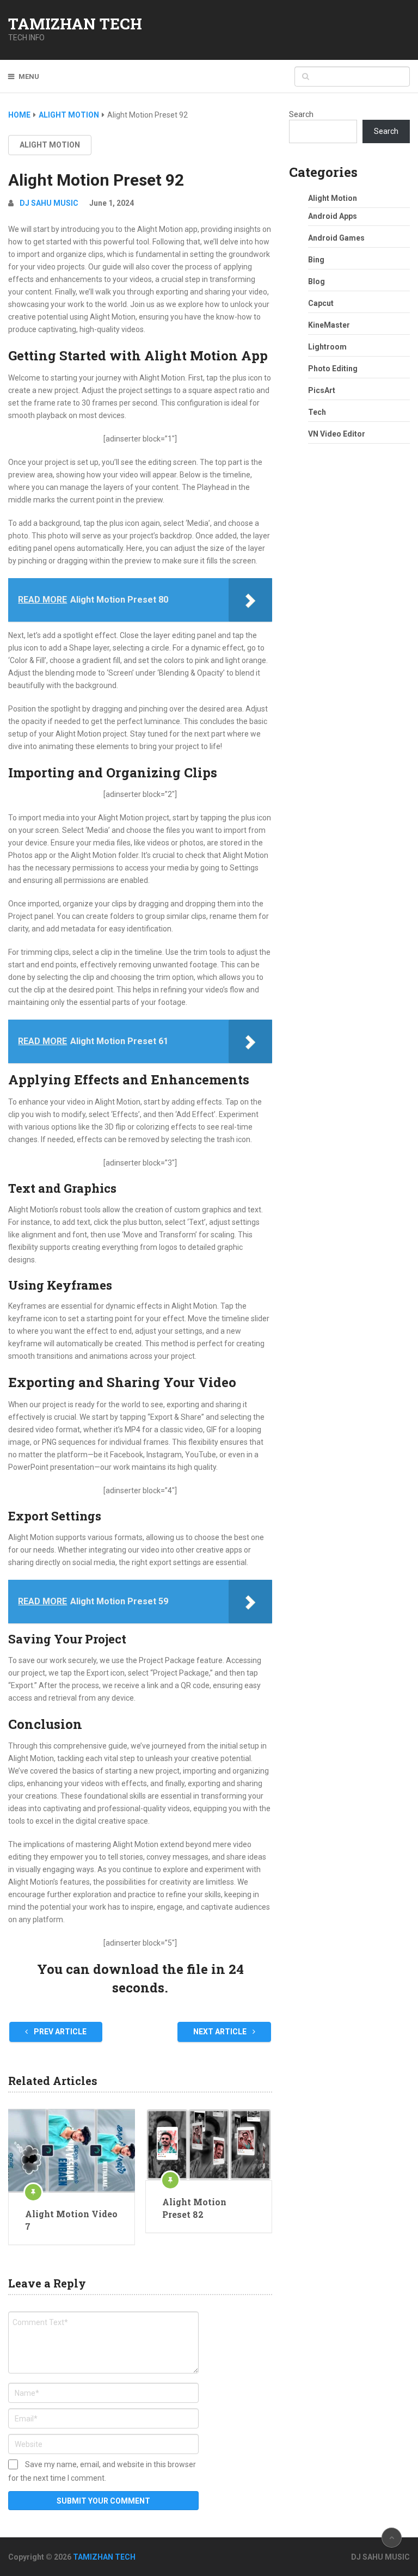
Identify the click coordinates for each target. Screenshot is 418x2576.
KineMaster (329, 325)
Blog (316, 281)
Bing (316, 260)
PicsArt (322, 390)
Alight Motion (50, 145)
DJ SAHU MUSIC (49, 203)
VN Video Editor (337, 434)
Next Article (221, 2032)
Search (301, 114)
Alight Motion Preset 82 (194, 2208)
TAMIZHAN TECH (75, 24)
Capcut (321, 303)
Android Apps (333, 216)
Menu (29, 76)
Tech (317, 412)
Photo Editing (333, 369)
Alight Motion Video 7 (71, 2220)
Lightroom (327, 347)
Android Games (336, 238)
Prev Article (59, 2032)
